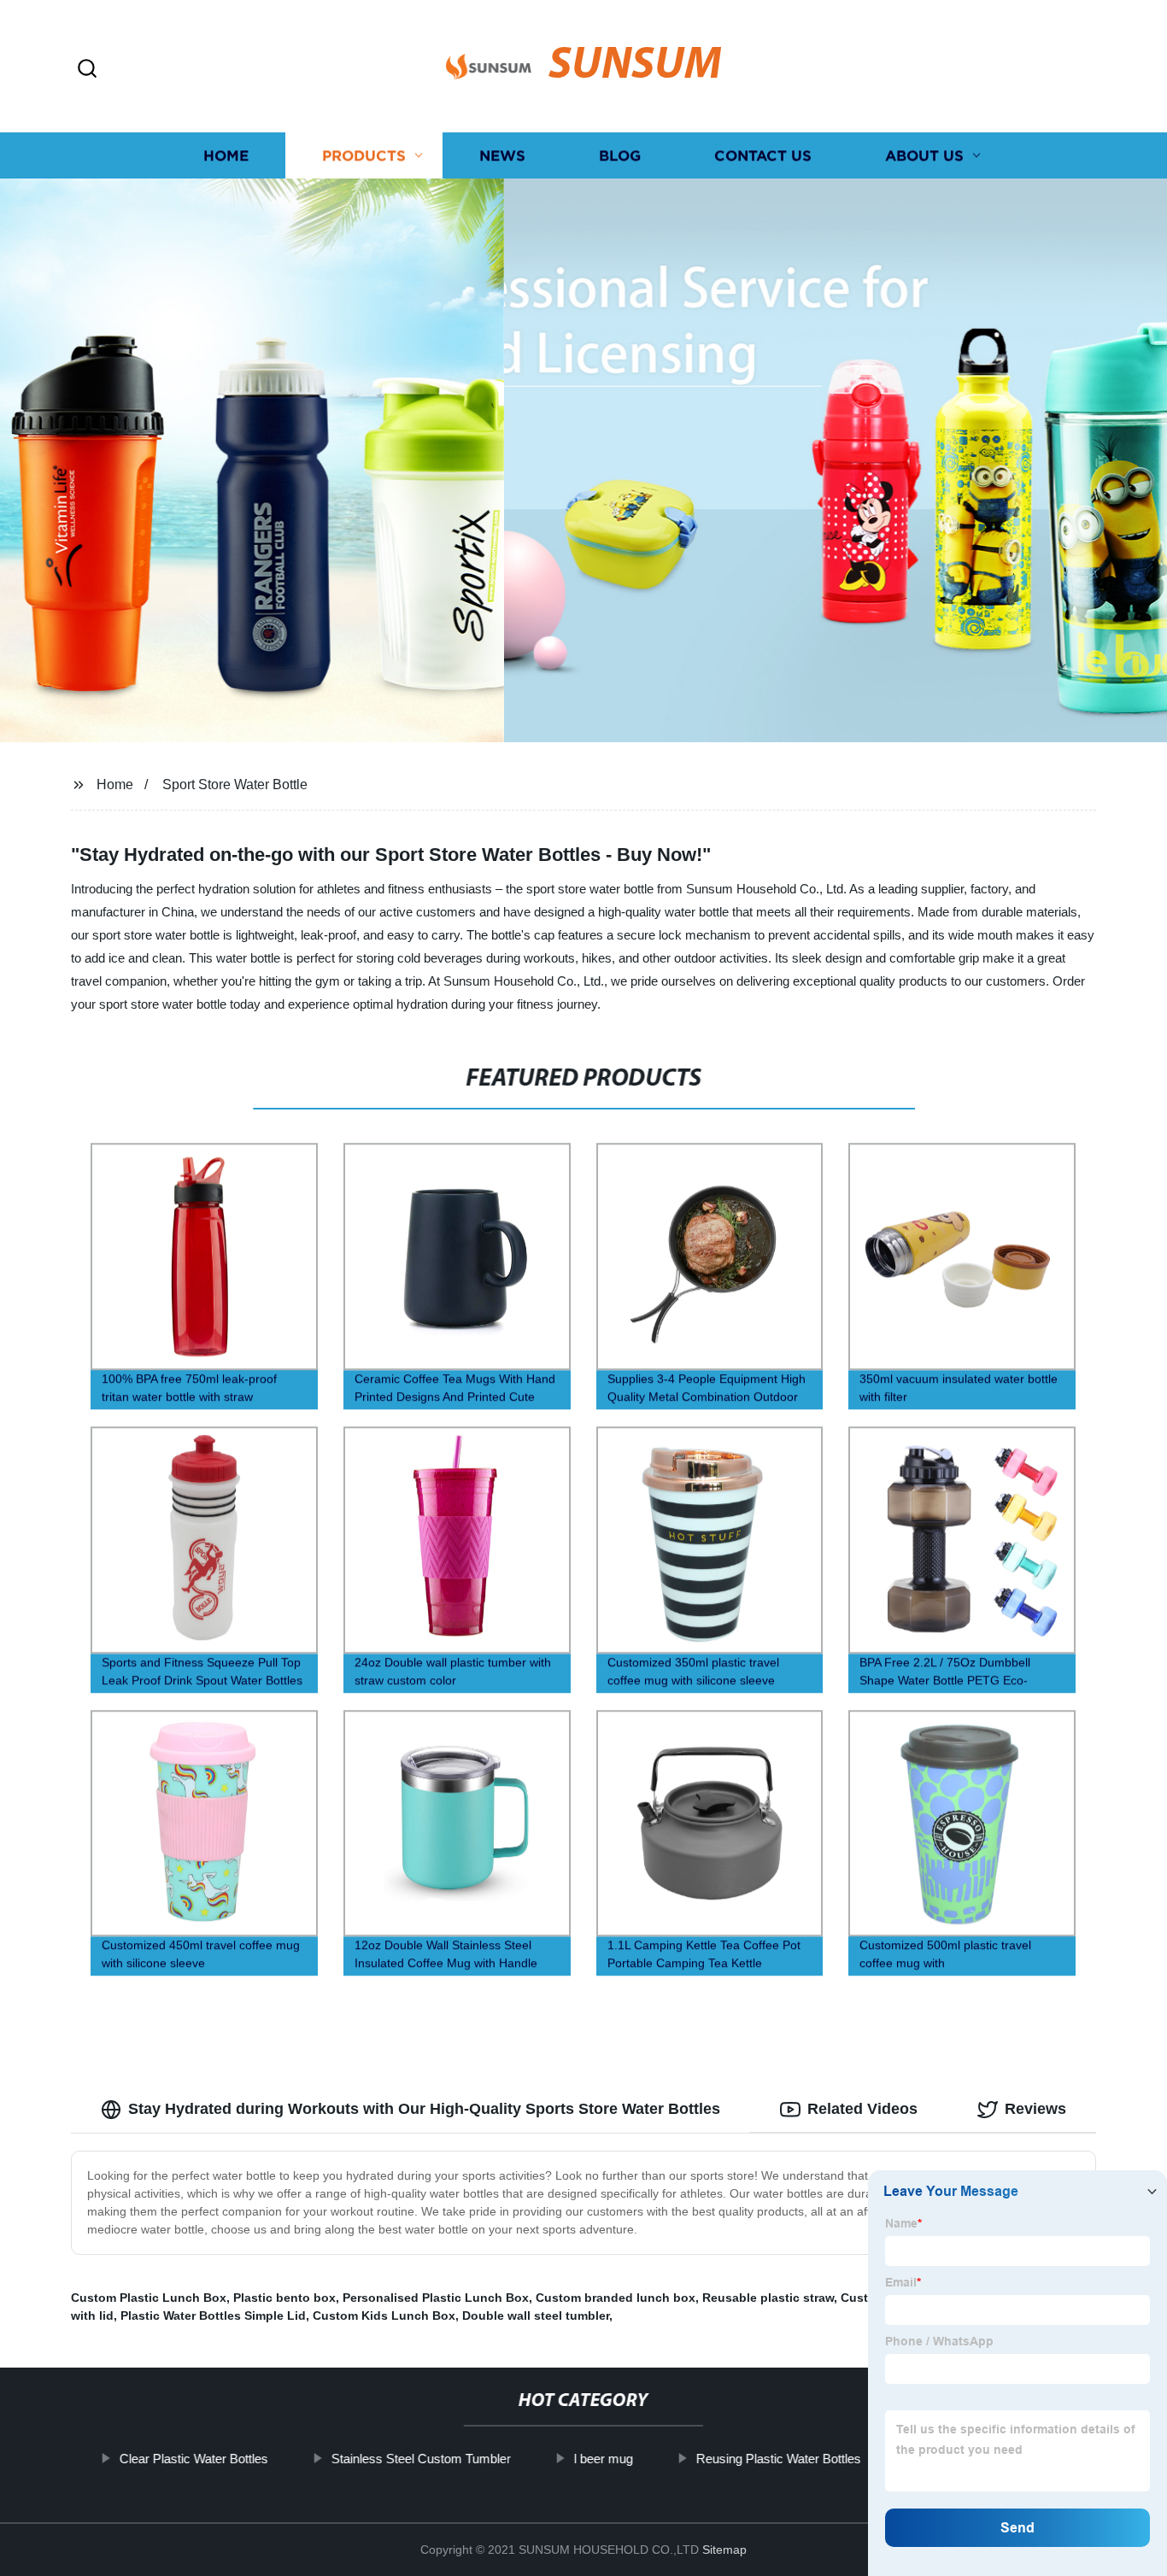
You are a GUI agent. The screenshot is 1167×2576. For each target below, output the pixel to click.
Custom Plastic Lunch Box (149, 2298)
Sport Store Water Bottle (235, 785)
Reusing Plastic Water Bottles (779, 2459)
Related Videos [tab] (862, 2109)
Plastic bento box (284, 2298)
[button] (87, 70)
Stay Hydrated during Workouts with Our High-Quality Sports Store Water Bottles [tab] (424, 2109)
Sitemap (724, 2550)
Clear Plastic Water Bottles (194, 2459)
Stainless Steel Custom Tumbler (421, 2459)
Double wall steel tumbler (536, 2315)
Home (226, 156)
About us (924, 156)
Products (364, 156)
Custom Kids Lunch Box (384, 2315)
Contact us (763, 156)
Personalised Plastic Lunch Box (436, 2298)
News (502, 156)
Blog (620, 156)
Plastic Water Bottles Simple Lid (213, 2315)
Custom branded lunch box (616, 2298)
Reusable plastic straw (768, 2298)
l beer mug (604, 2459)
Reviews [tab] (1035, 2109)
